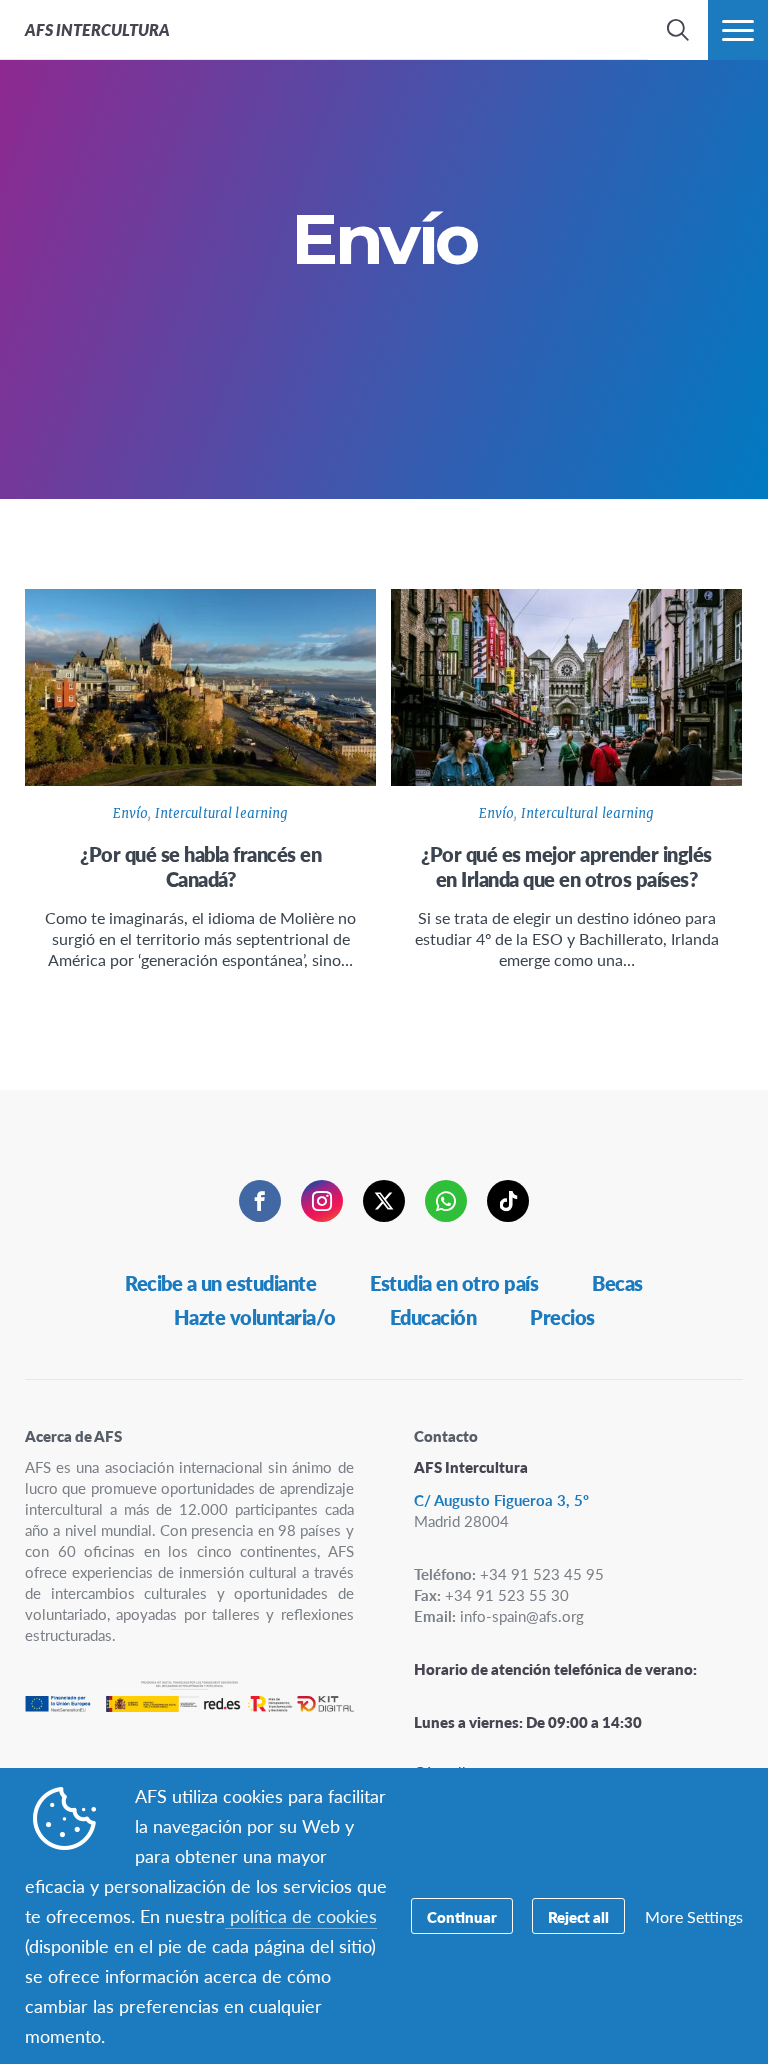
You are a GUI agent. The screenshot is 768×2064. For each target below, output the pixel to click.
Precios (562, 1317)
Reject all (578, 1916)
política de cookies (301, 1915)
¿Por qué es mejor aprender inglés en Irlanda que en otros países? (566, 866)
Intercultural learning (222, 813)
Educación (433, 1317)
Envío (131, 813)
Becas (617, 1283)
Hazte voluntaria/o (255, 1317)
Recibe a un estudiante (220, 1283)
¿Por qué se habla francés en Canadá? (200, 866)
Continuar (462, 1916)
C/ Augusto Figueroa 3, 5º (501, 1499)
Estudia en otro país (454, 1283)
